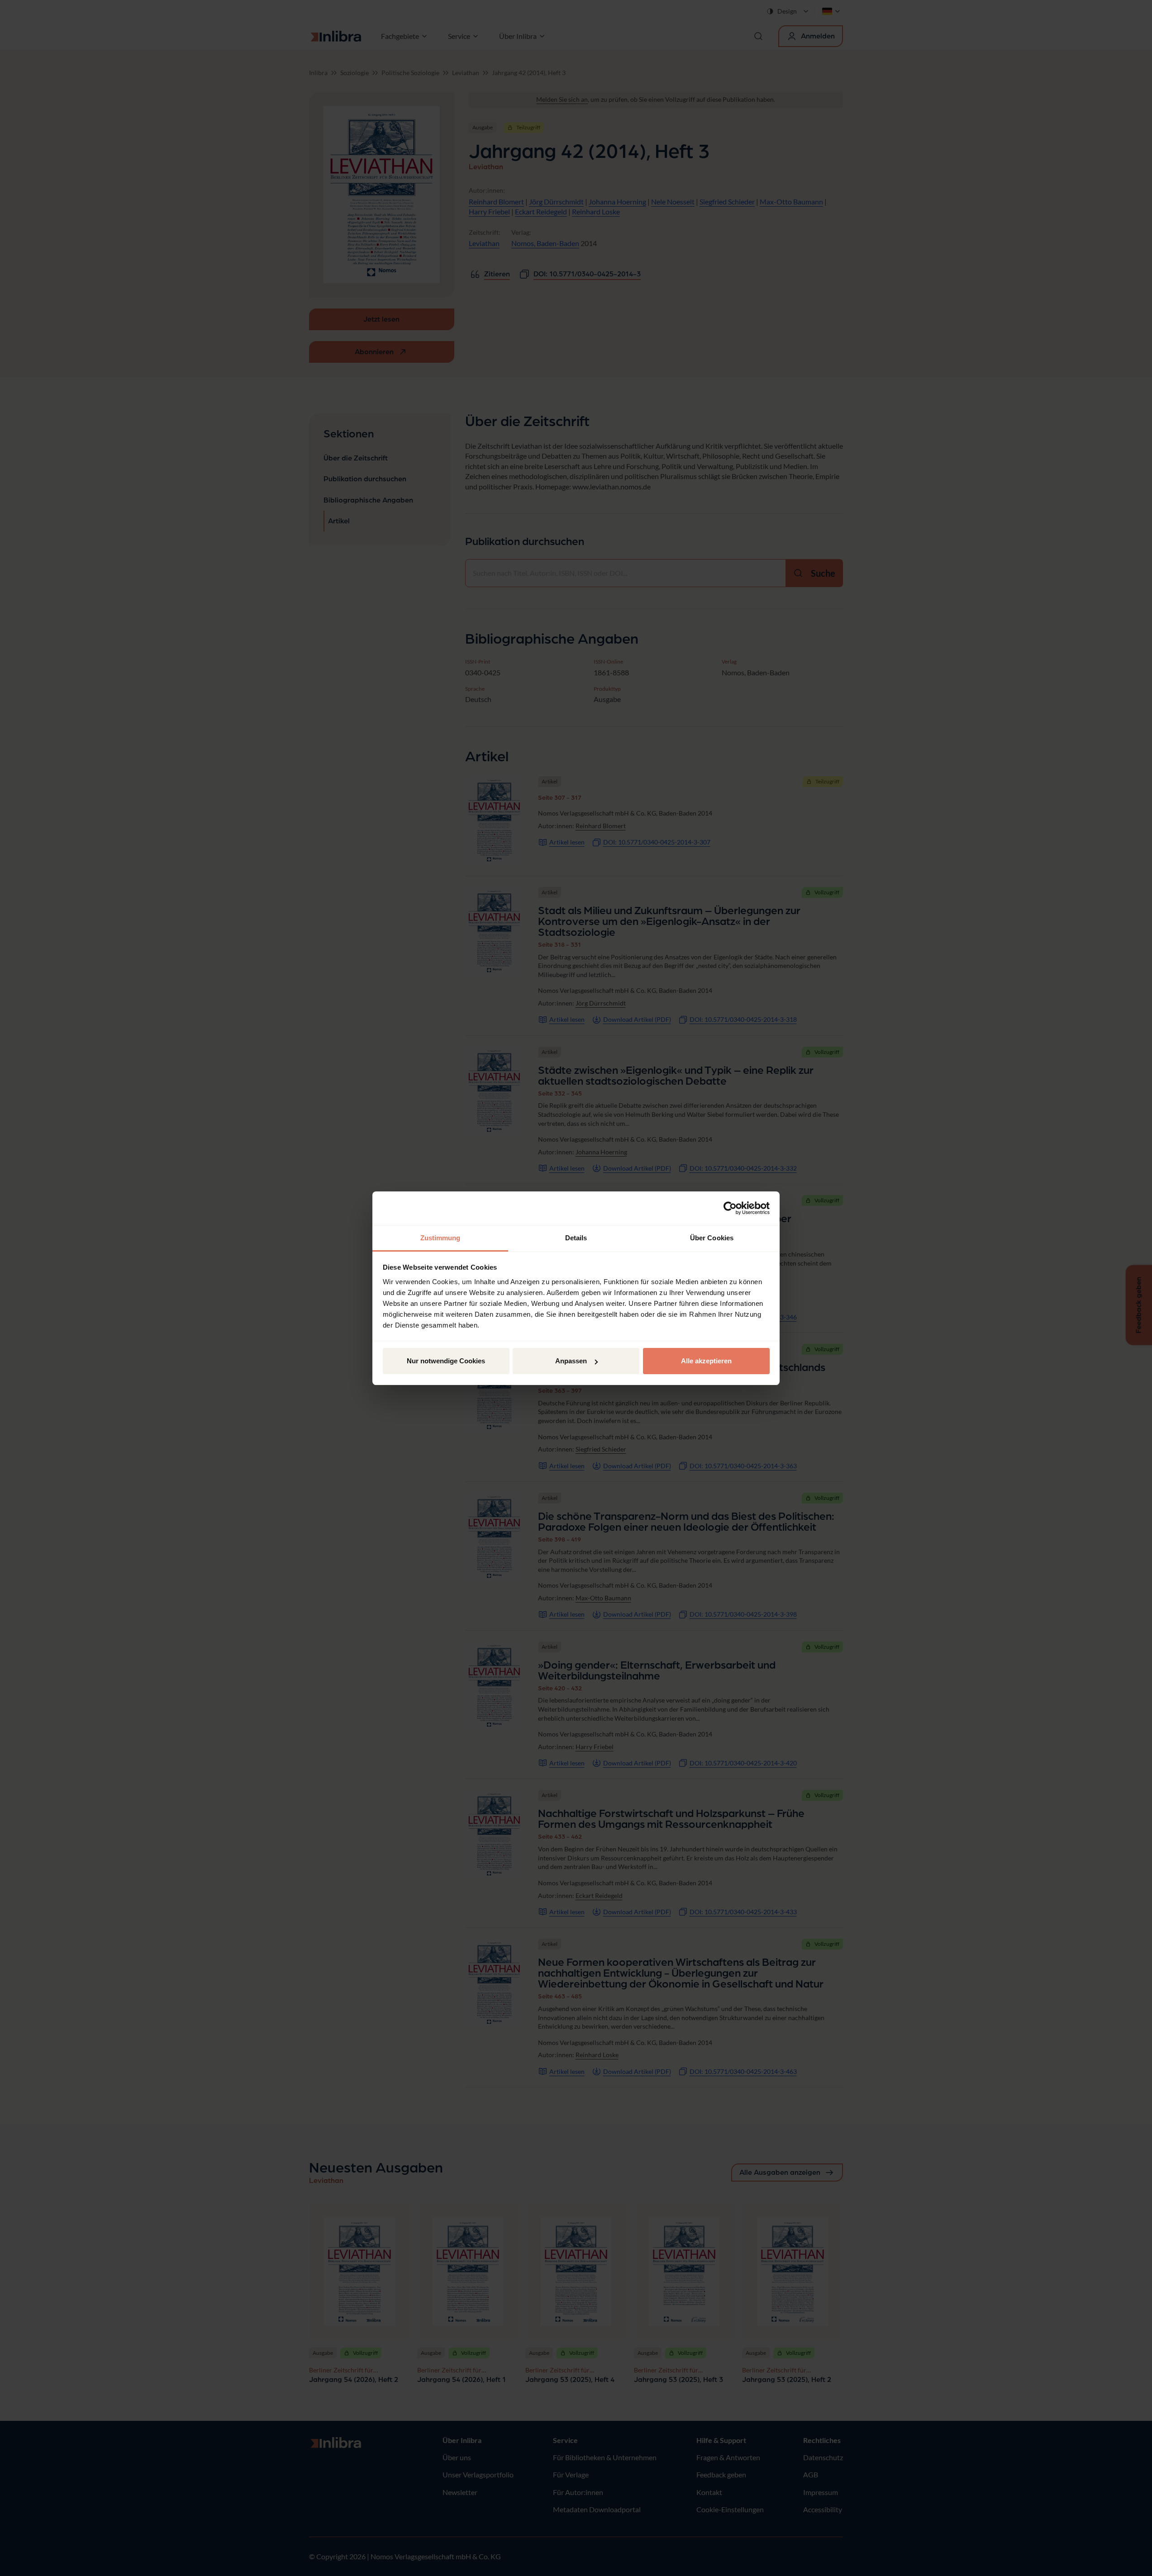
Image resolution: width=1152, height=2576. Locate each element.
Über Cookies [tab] (712, 1238)
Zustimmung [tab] (440, 1238)
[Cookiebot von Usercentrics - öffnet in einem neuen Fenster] (730, 1208)
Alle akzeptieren (706, 1361)
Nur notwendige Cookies (446, 1361)
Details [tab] (576, 1238)
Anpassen (571, 1361)
